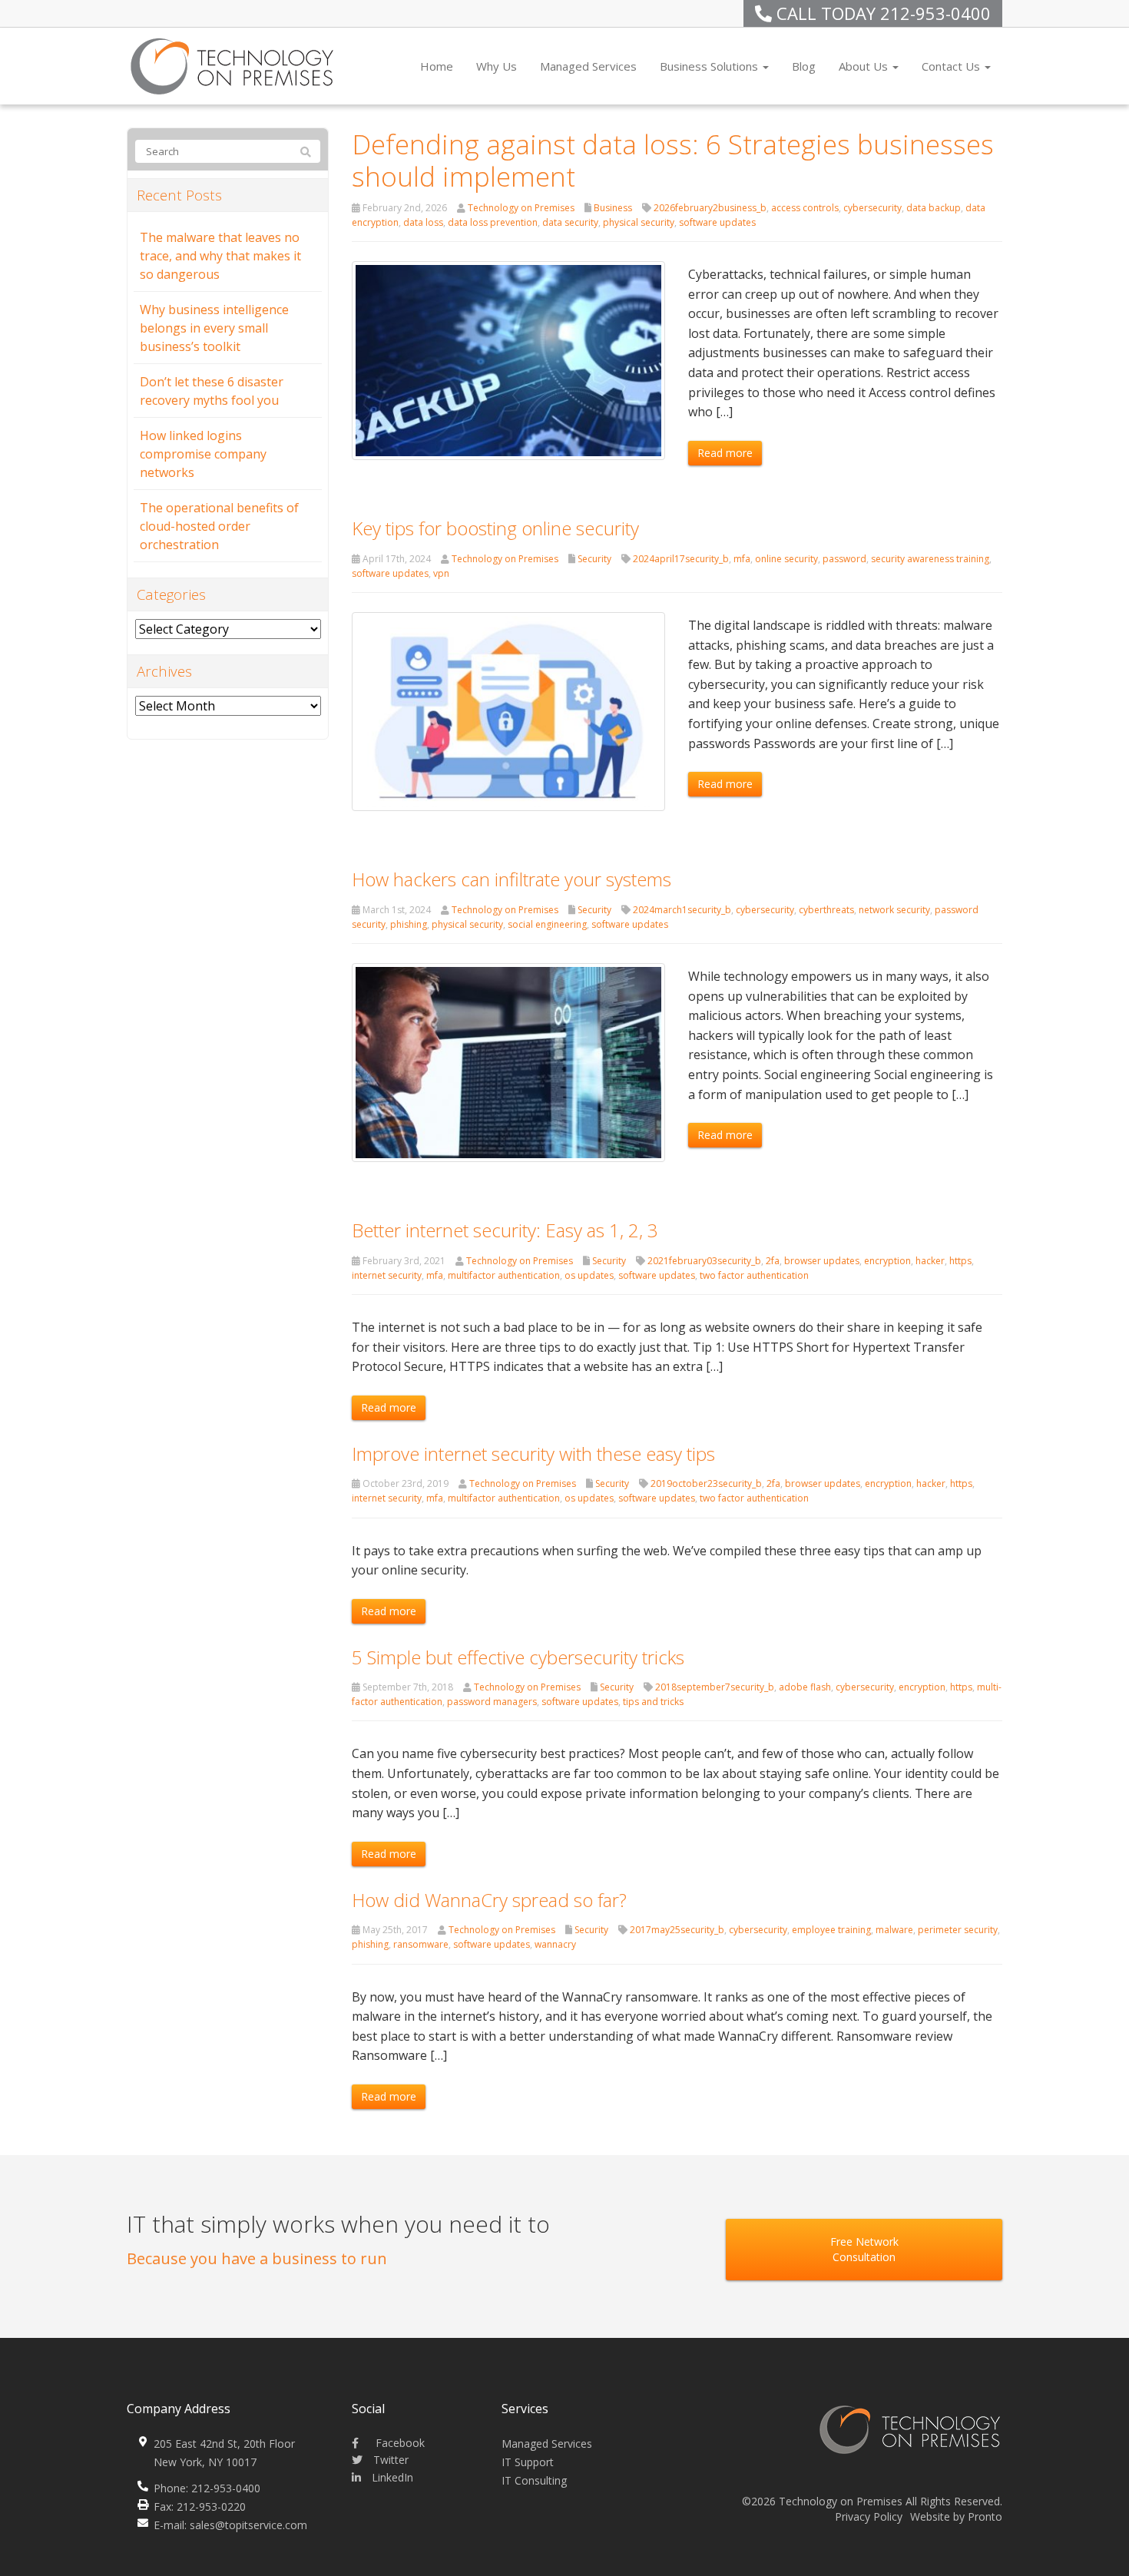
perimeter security (958, 1930)
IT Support (528, 2462)
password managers (492, 1702)
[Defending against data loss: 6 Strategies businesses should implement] (509, 359)
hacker (930, 1261)
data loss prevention (493, 222)
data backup (934, 208)
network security (894, 910)
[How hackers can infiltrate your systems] (509, 1061)
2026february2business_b (710, 208)
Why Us (497, 66)
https (960, 1261)
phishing (409, 924)
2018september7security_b (715, 1687)
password (844, 559)
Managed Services (588, 66)
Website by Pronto (956, 2516)
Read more (725, 453)
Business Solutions (710, 66)
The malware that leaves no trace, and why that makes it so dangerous (220, 256)
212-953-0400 (935, 13)
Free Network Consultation (864, 2249)
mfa (742, 559)
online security (786, 559)
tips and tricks (653, 1702)
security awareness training (930, 559)
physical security (639, 222)
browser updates (822, 1261)
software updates (717, 222)
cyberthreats (826, 910)
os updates (589, 1275)
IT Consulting (534, 2480)
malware (894, 1930)
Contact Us (952, 66)
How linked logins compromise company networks (203, 454)
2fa (773, 1261)
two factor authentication (754, 1275)
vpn (441, 573)
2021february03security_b (704, 1261)
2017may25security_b (677, 1930)
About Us (865, 66)
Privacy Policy (869, 2516)
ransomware (421, 1944)
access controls (805, 208)
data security (570, 222)
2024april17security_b (681, 559)
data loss (423, 222)
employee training (831, 1930)
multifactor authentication (504, 1275)
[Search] (306, 152)
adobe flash (805, 1687)
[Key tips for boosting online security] (509, 710)
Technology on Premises (521, 208)
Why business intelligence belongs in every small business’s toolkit (214, 328)
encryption (887, 1261)
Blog (804, 66)
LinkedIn (391, 2477)
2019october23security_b (706, 1483)
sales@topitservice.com (248, 2525)
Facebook (399, 2443)
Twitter (389, 2460)
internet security (387, 1275)
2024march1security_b (682, 910)
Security (594, 559)
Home (437, 66)
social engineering (547, 924)
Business (613, 208)
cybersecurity (872, 208)
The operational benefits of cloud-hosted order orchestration (219, 526)
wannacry (555, 1944)
